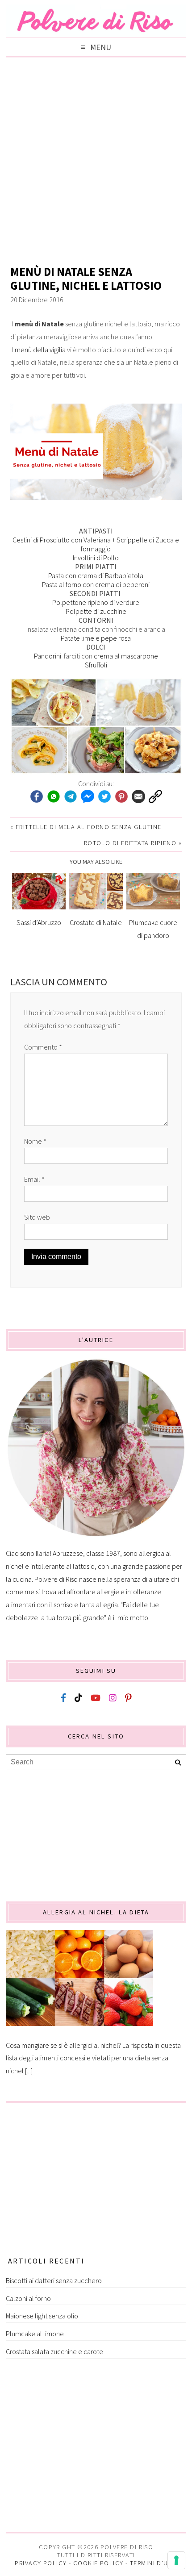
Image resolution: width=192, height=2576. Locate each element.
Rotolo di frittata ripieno (130, 843)
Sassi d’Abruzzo (39, 922)
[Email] (138, 797)
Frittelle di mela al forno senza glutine (89, 827)
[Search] (178, 1763)
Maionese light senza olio (42, 2316)
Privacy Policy (41, 2563)
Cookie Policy (98, 2563)
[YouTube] (96, 1698)
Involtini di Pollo (96, 558)
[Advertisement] (96, 163)
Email (34, 1179)
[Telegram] (71, 797)
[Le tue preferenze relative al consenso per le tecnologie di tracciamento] (176, 2560)
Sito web (37, 1217)
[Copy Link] (155, 797)
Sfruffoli (96, 665)
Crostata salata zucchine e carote (54, 2351)
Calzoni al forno (28, 2298)
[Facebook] (37, 797)
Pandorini (48, 656)
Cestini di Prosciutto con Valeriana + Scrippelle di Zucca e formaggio (96, 544)
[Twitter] (104, 797)
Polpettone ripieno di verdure (96, 602)
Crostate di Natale (96, 922)
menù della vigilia (40, 350)
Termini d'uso (154, 2563)
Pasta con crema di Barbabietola (96, 575)
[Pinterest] (121, 797)
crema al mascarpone (126, 656)
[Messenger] (88, 797)
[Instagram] (113, 1698)
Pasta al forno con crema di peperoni (96, 584)
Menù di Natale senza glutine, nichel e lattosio (86, 279)
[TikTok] (78, 1698)
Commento (43, 1047)
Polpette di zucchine (96, 611)
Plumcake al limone (35, 2334)
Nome (35, 1141)
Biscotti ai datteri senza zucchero (54, 2280)
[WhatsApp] (54, 797)
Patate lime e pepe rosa (96, 638)
